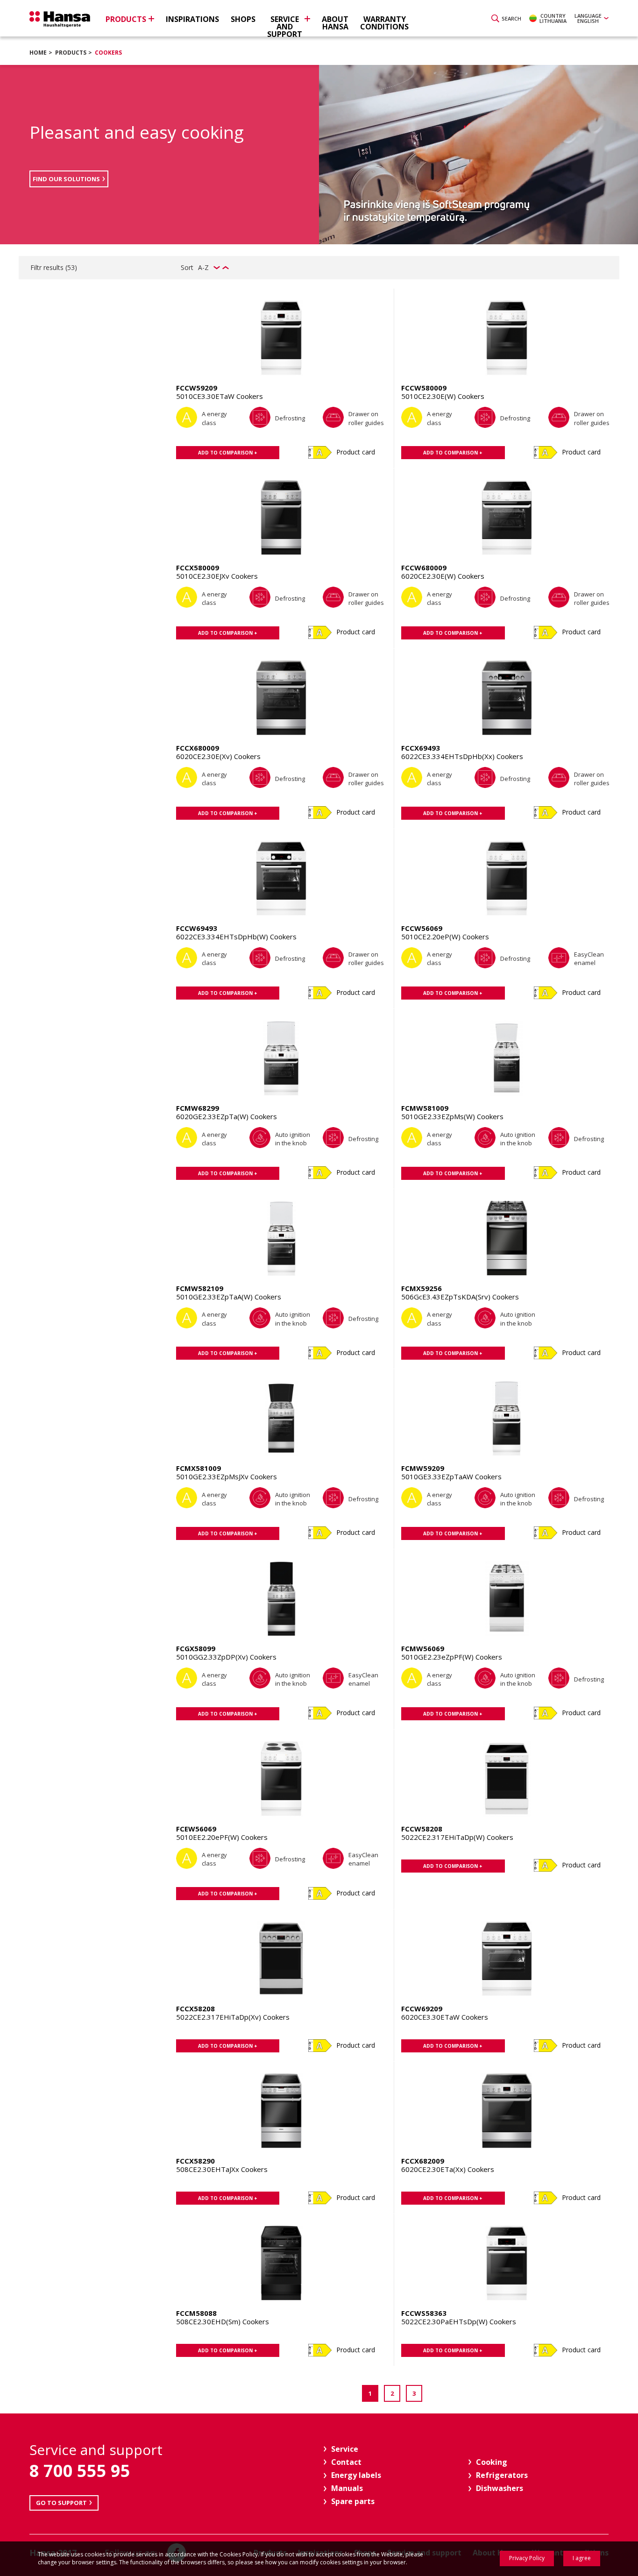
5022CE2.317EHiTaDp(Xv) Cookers (233, 2017)
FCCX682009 (423, 2161)
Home (38, 53)
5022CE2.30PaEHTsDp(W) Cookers (459, 2321)
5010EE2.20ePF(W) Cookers (222, 1837)
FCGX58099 (196, 1648)
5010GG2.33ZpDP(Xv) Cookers (226, 1657)
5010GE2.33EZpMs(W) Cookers (452, 1116)
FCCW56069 (422, 928)
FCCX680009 (198, 748)
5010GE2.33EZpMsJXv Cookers (227, 1476)
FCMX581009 (198, 1468)
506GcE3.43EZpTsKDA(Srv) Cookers (460, 1297)
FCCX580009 (198, 568)
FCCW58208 (422, 1829)
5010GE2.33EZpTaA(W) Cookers (229, 1297)
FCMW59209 (423, 1468)
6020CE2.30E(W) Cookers (443, 576)
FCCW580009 (424, 388)
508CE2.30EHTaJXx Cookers (222, 2169)
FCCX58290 (195, 2161)
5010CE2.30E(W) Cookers (443, 396)
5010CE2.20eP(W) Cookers (445, 937)
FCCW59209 (197, 388)
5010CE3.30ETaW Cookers (220, 396)
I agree (582, 2558)
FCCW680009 (424, 568)
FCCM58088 (196, 2313)
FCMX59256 (422, 1288)
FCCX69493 (421, 748)
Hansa (60, 19)
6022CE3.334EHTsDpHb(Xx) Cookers (462, 756)
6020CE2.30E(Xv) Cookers (218, 756)
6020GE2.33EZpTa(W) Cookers (227, 1116)
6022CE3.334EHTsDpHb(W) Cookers (236, 937)
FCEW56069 (196, 1829)
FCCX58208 (195, 2008)
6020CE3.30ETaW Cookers (445, 2017)
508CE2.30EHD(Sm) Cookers (223, 2321)
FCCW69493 (197, 928)
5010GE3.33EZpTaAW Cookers (451, 1476)
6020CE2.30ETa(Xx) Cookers (448, 2169)
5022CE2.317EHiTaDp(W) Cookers (457, 1837)
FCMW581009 (425, 1108)
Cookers (108, 53)
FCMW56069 (423, 1648)
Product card (356, 452)
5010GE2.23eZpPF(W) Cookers (452, 1657)
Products (71, 53)
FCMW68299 (198, 1108)
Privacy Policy (527, 2558)
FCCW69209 (422, 2008)
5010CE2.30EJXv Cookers (217, 576)
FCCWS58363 (424, 2313)
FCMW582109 (200, 1288)
